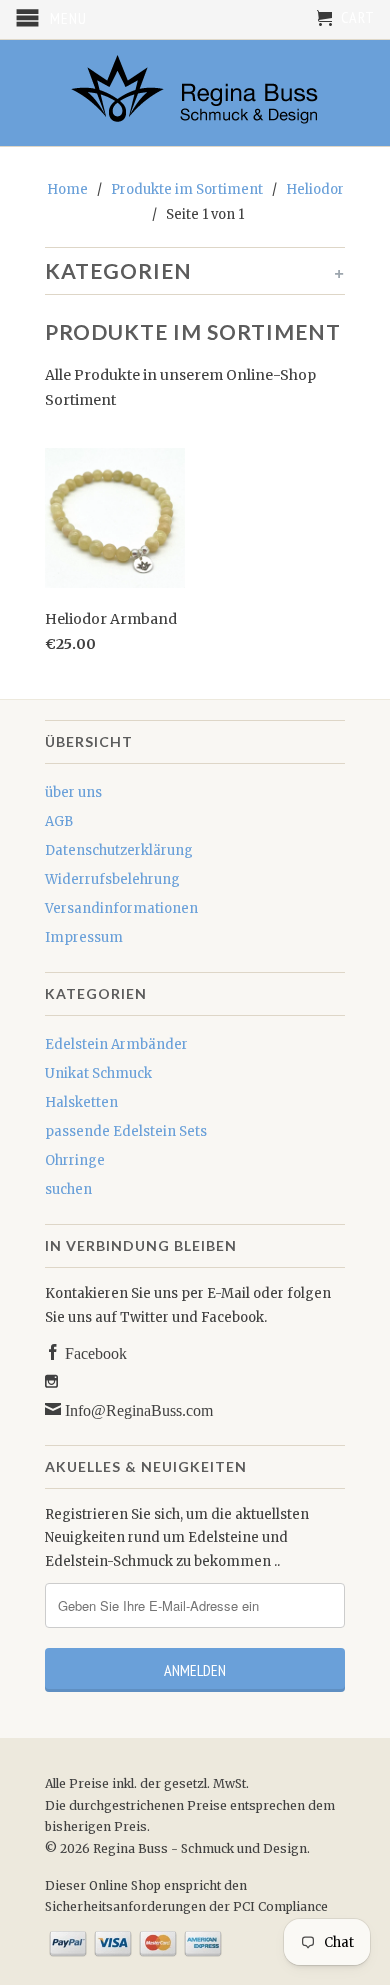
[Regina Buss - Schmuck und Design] (195, 93)
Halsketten (81, 1102)
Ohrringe (75, 1160)
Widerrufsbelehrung (112, 879)
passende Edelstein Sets (126, 1131)
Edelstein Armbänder (116, 1044)
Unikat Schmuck (98, 1073)
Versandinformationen (121, 908)
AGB (59, 821)
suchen (68, 1189)
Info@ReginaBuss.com (137, 1409)
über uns (73, 792)
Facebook (94, 1352)
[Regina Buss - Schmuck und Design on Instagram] (51, 1381)
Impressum (84, 937)
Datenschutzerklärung (119, 850)
